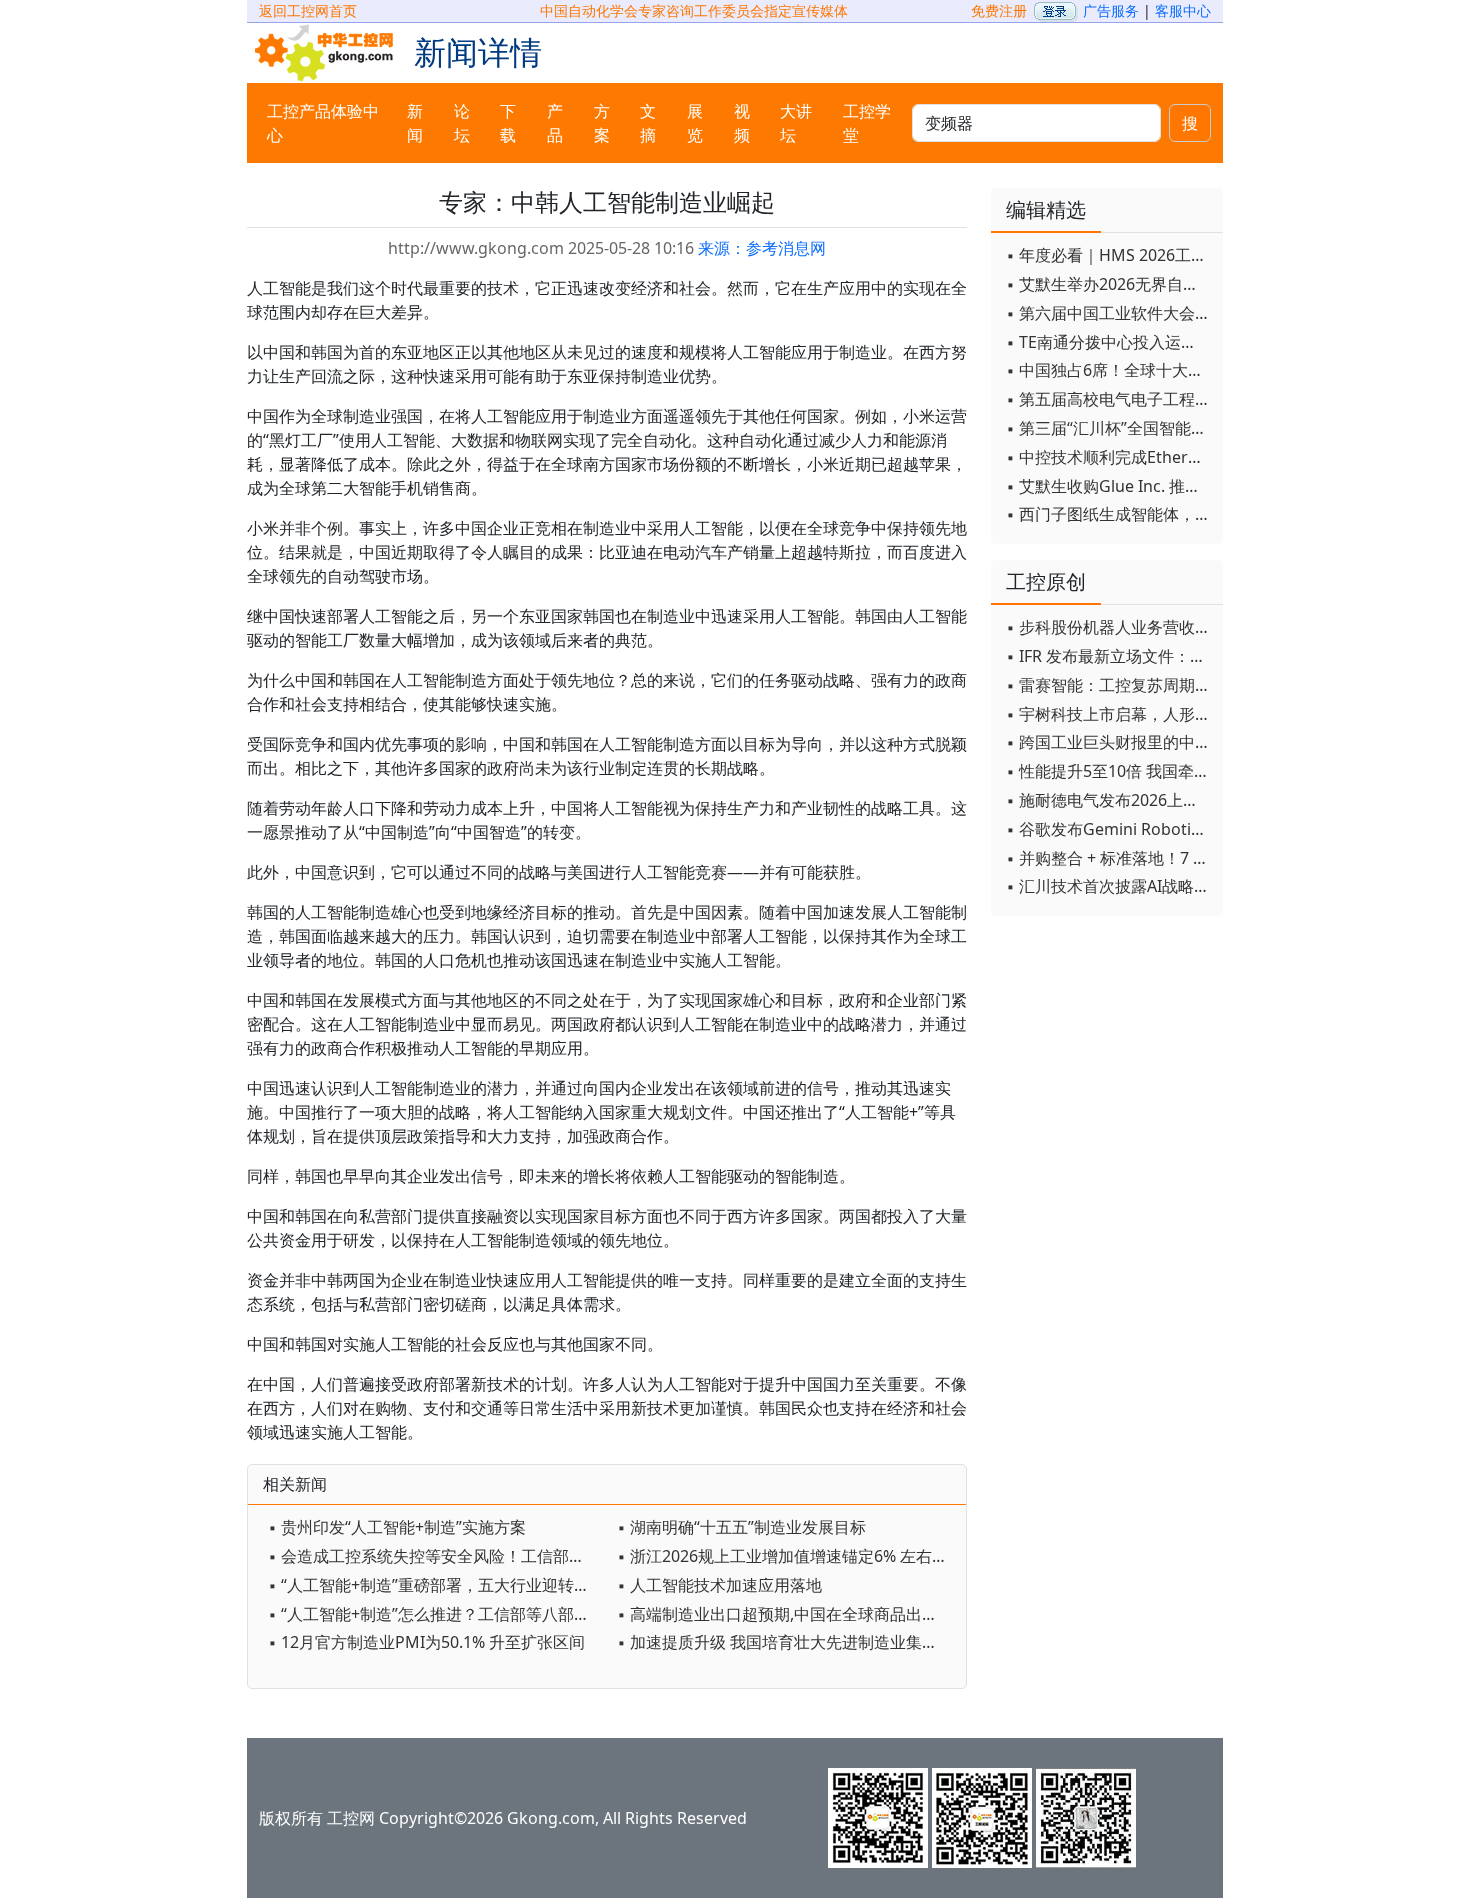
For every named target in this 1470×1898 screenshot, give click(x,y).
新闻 (415, 123)
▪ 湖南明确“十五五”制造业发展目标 (741, 1527)
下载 (508, 123)
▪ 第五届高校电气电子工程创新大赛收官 (1109, 399)
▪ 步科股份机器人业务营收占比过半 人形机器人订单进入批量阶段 (1109, 627)
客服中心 (1183, 10)
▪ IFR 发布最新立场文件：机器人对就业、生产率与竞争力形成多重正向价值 (1109, 656)
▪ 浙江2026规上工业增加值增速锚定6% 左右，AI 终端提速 (786, 1556)
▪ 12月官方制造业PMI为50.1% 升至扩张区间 (426, 1642)
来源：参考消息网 (762, 248)
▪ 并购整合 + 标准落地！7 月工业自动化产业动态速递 (1109, 858)
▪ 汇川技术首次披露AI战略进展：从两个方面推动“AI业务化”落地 (1109, 886)
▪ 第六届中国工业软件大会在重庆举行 (1109, 313)
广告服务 (1111, 10)
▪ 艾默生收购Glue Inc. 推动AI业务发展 (1109, 486)
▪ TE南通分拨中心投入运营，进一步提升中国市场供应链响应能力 (1109, 342)
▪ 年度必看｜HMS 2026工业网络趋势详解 (1109, 255)
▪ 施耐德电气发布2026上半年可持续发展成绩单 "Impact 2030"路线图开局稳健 (1109, 800)
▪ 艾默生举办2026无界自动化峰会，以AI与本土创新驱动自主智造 (1109, 284)
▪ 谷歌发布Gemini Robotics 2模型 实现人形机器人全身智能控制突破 (1109, 829)
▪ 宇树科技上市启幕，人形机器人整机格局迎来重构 (1109, 714)
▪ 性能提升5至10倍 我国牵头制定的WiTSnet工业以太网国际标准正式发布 (1109, 771)
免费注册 (999, 10)
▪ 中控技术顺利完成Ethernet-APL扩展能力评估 (1109, 457)
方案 (602, 123)
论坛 (462, 123)
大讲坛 (796, 123)
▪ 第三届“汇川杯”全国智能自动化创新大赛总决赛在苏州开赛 (1109, 428)
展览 (695, 123)
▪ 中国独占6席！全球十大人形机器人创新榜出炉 (1109, 370)
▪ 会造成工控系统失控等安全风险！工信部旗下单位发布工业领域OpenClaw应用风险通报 (437, 1556)
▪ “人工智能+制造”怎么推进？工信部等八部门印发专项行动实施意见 (437, 1614)
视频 (742, 123)
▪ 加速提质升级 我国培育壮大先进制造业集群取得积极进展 (786, 1642)
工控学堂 (867, 123)
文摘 (648, 123)
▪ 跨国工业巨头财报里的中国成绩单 (1109, 742)
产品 (555, 123)
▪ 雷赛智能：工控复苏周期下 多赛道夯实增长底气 (1109, 685)
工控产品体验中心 (323, 123)
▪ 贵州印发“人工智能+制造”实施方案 (397, 1527)
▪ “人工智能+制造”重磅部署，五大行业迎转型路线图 (437, 1585)
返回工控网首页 (308, 10)
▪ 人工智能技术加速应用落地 (719, 1585)
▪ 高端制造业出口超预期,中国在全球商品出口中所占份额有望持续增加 (786, 1614)
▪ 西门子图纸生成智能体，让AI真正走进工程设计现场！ (1109, 514)
